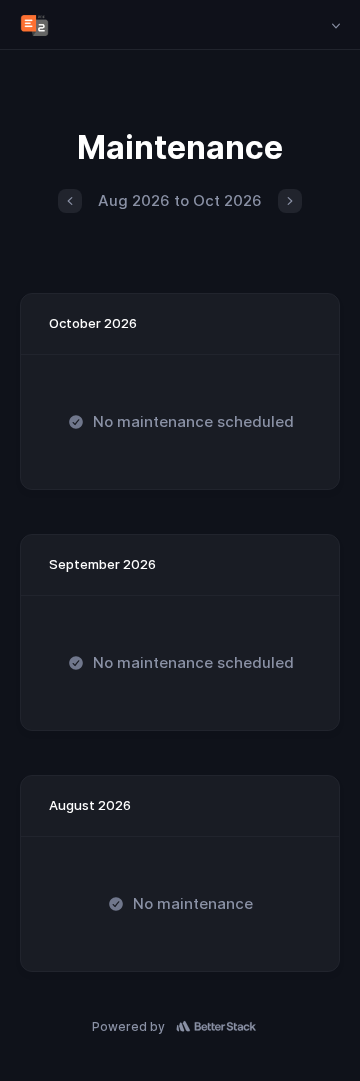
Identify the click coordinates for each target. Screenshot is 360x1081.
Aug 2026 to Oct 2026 (180, 200)
